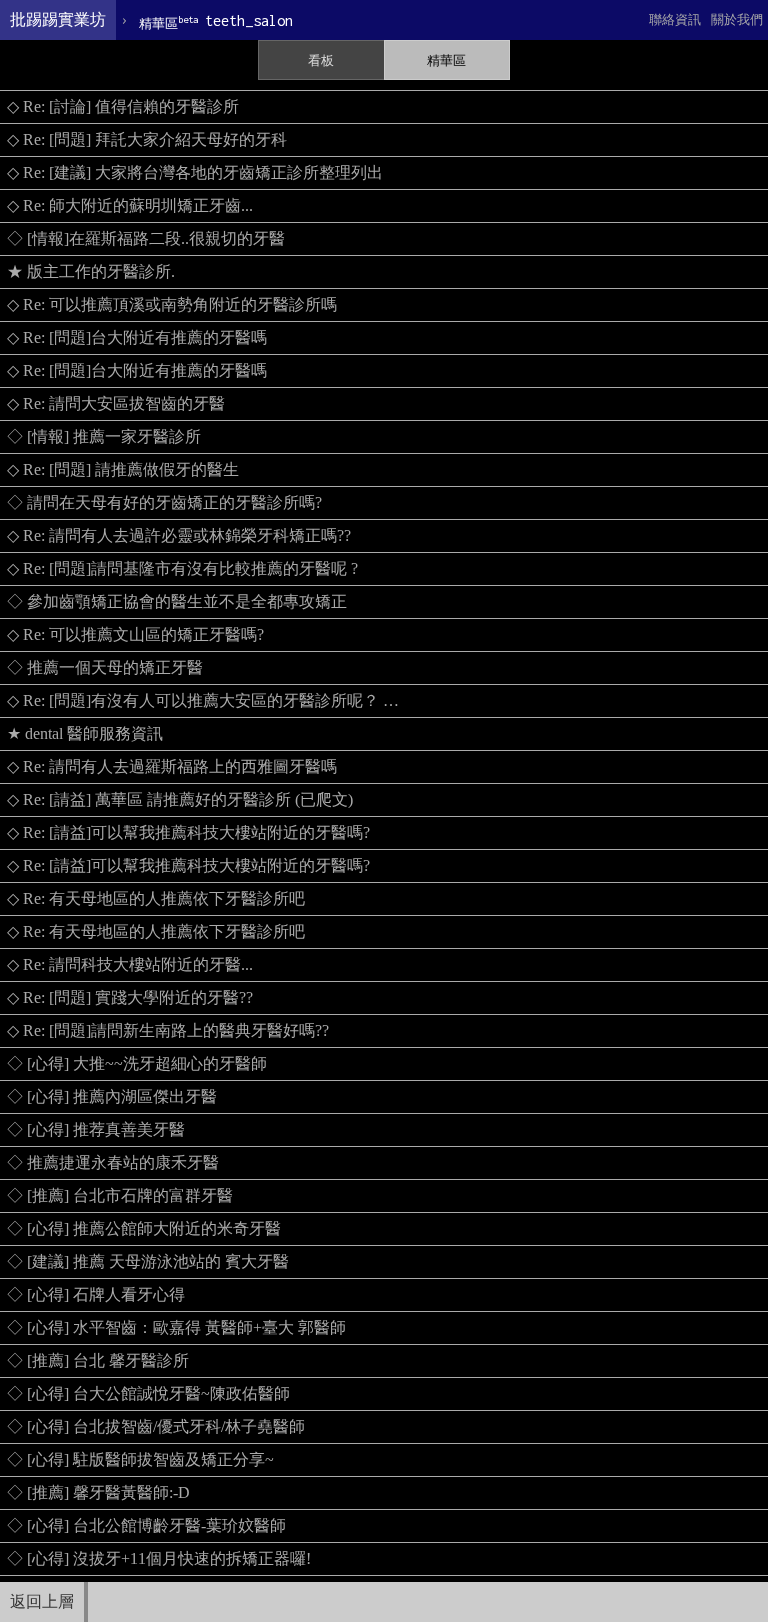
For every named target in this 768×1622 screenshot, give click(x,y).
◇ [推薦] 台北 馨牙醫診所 (98, 1360)
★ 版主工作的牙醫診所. (91, 271)
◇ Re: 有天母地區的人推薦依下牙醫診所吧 (156, 898)
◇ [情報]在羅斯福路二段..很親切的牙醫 (146, 238)
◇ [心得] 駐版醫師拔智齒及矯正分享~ (140, 1459)
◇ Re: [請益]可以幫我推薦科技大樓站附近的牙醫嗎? (188, 832)
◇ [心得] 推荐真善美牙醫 (96, 1129)
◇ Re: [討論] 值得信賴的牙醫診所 (123, 106)
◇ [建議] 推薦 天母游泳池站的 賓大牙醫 (148, 1261)
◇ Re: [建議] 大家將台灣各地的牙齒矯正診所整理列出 (195, 172)
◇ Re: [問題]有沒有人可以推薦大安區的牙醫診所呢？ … (203, 700)
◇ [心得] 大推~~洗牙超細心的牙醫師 (137, 1063)
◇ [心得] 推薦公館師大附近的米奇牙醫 (144, 1228)
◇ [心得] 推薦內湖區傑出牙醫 (112, 1096)
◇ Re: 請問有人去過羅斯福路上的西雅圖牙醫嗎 (172, 766)
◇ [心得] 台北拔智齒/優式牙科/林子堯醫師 (156, 1426)
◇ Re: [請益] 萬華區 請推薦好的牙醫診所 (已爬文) (180, 799)
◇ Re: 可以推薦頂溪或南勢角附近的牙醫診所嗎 (172, 304)
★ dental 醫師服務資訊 (85, 733)
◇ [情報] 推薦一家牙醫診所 (104, 436)
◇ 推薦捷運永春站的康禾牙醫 (113, 1162)
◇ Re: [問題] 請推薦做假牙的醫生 (123, 469)
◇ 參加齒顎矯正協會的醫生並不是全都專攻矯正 (177, 601)
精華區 (446, 60)
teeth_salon (216, 21)
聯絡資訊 (675, 19)
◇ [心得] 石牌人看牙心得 (96, 1294)
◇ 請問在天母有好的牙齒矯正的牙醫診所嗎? (164, 502)
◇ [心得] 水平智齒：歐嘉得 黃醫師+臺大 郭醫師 (176, 1327)
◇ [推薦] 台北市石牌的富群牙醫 (120, 1195)
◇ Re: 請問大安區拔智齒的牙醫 (116, 403)
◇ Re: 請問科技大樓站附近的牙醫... (130, 964)
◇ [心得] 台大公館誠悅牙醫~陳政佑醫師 (148, 1393)
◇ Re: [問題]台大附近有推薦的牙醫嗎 (137, 337)
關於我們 (737, 19)
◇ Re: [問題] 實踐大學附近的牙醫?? (130, 997)
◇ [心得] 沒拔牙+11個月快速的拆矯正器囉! (159, 1558)
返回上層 (42, 1601)
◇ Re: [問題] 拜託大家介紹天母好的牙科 (147, 139)
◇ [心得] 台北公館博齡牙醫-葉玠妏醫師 (146, 1525)
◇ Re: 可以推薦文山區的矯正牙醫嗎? (135, 634)
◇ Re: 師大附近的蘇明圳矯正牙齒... (130, 205)
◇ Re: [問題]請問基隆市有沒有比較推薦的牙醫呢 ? (182, 568)
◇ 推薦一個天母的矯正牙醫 (105, 667)
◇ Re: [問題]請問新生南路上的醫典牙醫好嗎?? (168, 1030)
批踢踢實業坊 (58, 19)
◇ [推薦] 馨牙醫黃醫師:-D (98, 1492)
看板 (321, 60)
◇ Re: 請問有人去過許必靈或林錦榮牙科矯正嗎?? (179, 535)
